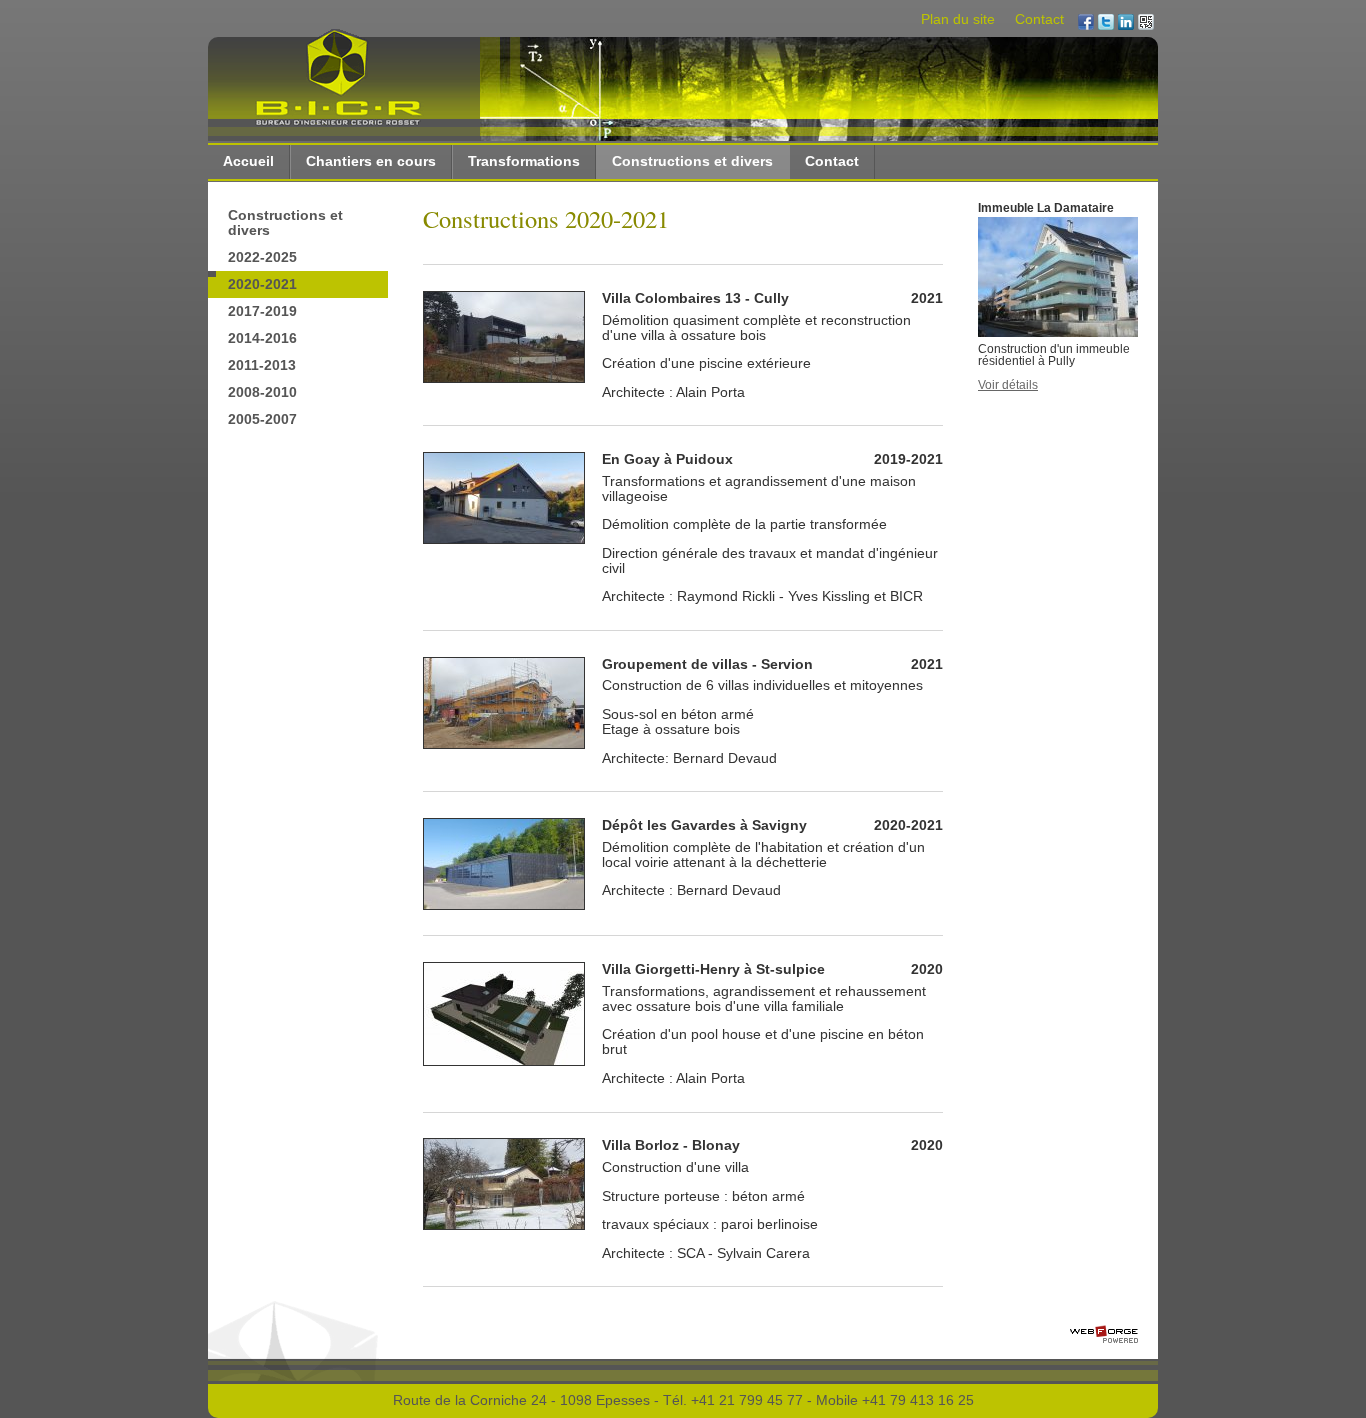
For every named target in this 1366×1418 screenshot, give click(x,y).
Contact (1039, 19)
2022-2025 (262, 257)
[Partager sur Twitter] (1106, 23)
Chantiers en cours (371, 161)
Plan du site (958, 19)
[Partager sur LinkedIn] (1126, 23)
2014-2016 (262, 338)
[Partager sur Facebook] (1086, 23)
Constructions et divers (692, 161)
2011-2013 (262, 365)
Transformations (524, 161)
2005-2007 (262, 419)
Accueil (248, 161)
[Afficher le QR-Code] (1146, 23)
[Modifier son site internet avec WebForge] (1104, 1335)
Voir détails (1008, 385)
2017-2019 (262, 311)
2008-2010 (262, 392)
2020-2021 (262, 284)
